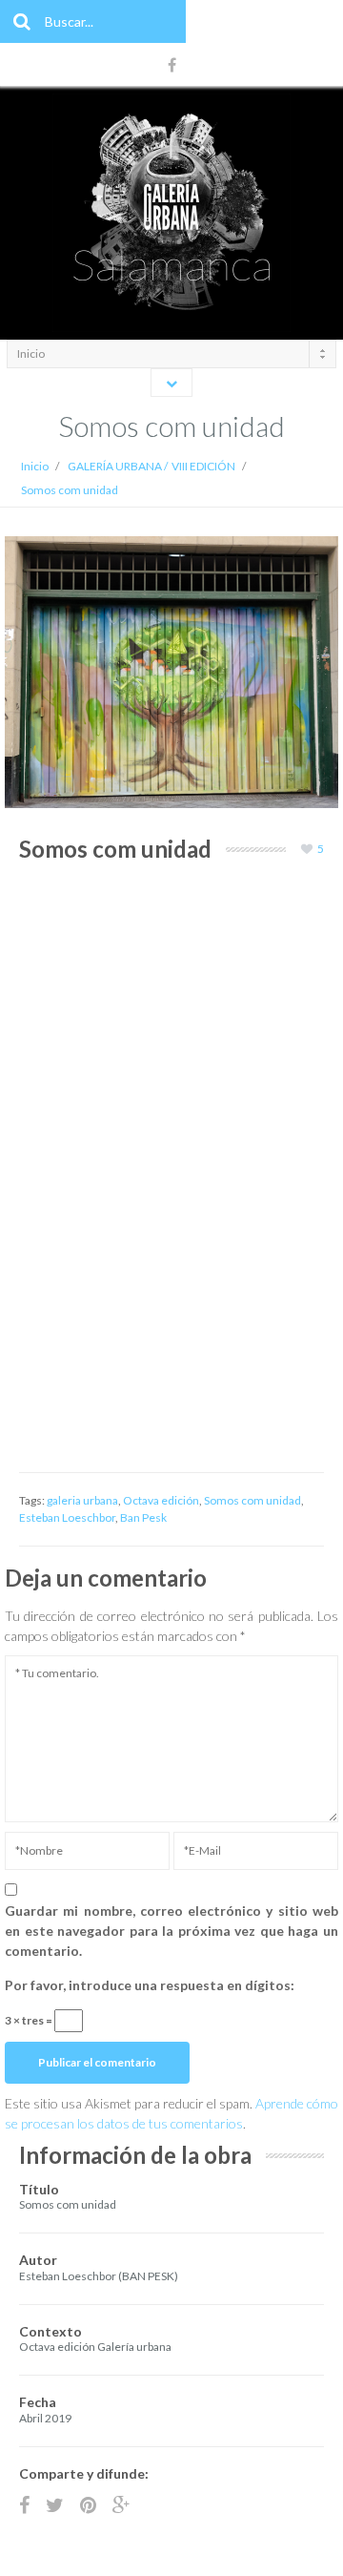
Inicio (35, 466)
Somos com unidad (252, 1500)
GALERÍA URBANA (115, 466)
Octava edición (161, 1500)
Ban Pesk (143, 1517)
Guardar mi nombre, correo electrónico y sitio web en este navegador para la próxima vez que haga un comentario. (171, 1931)
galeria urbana (82, 1500)
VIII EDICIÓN (203, 466)
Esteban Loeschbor (67, 1517)
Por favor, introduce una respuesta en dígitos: (150, 1985)
